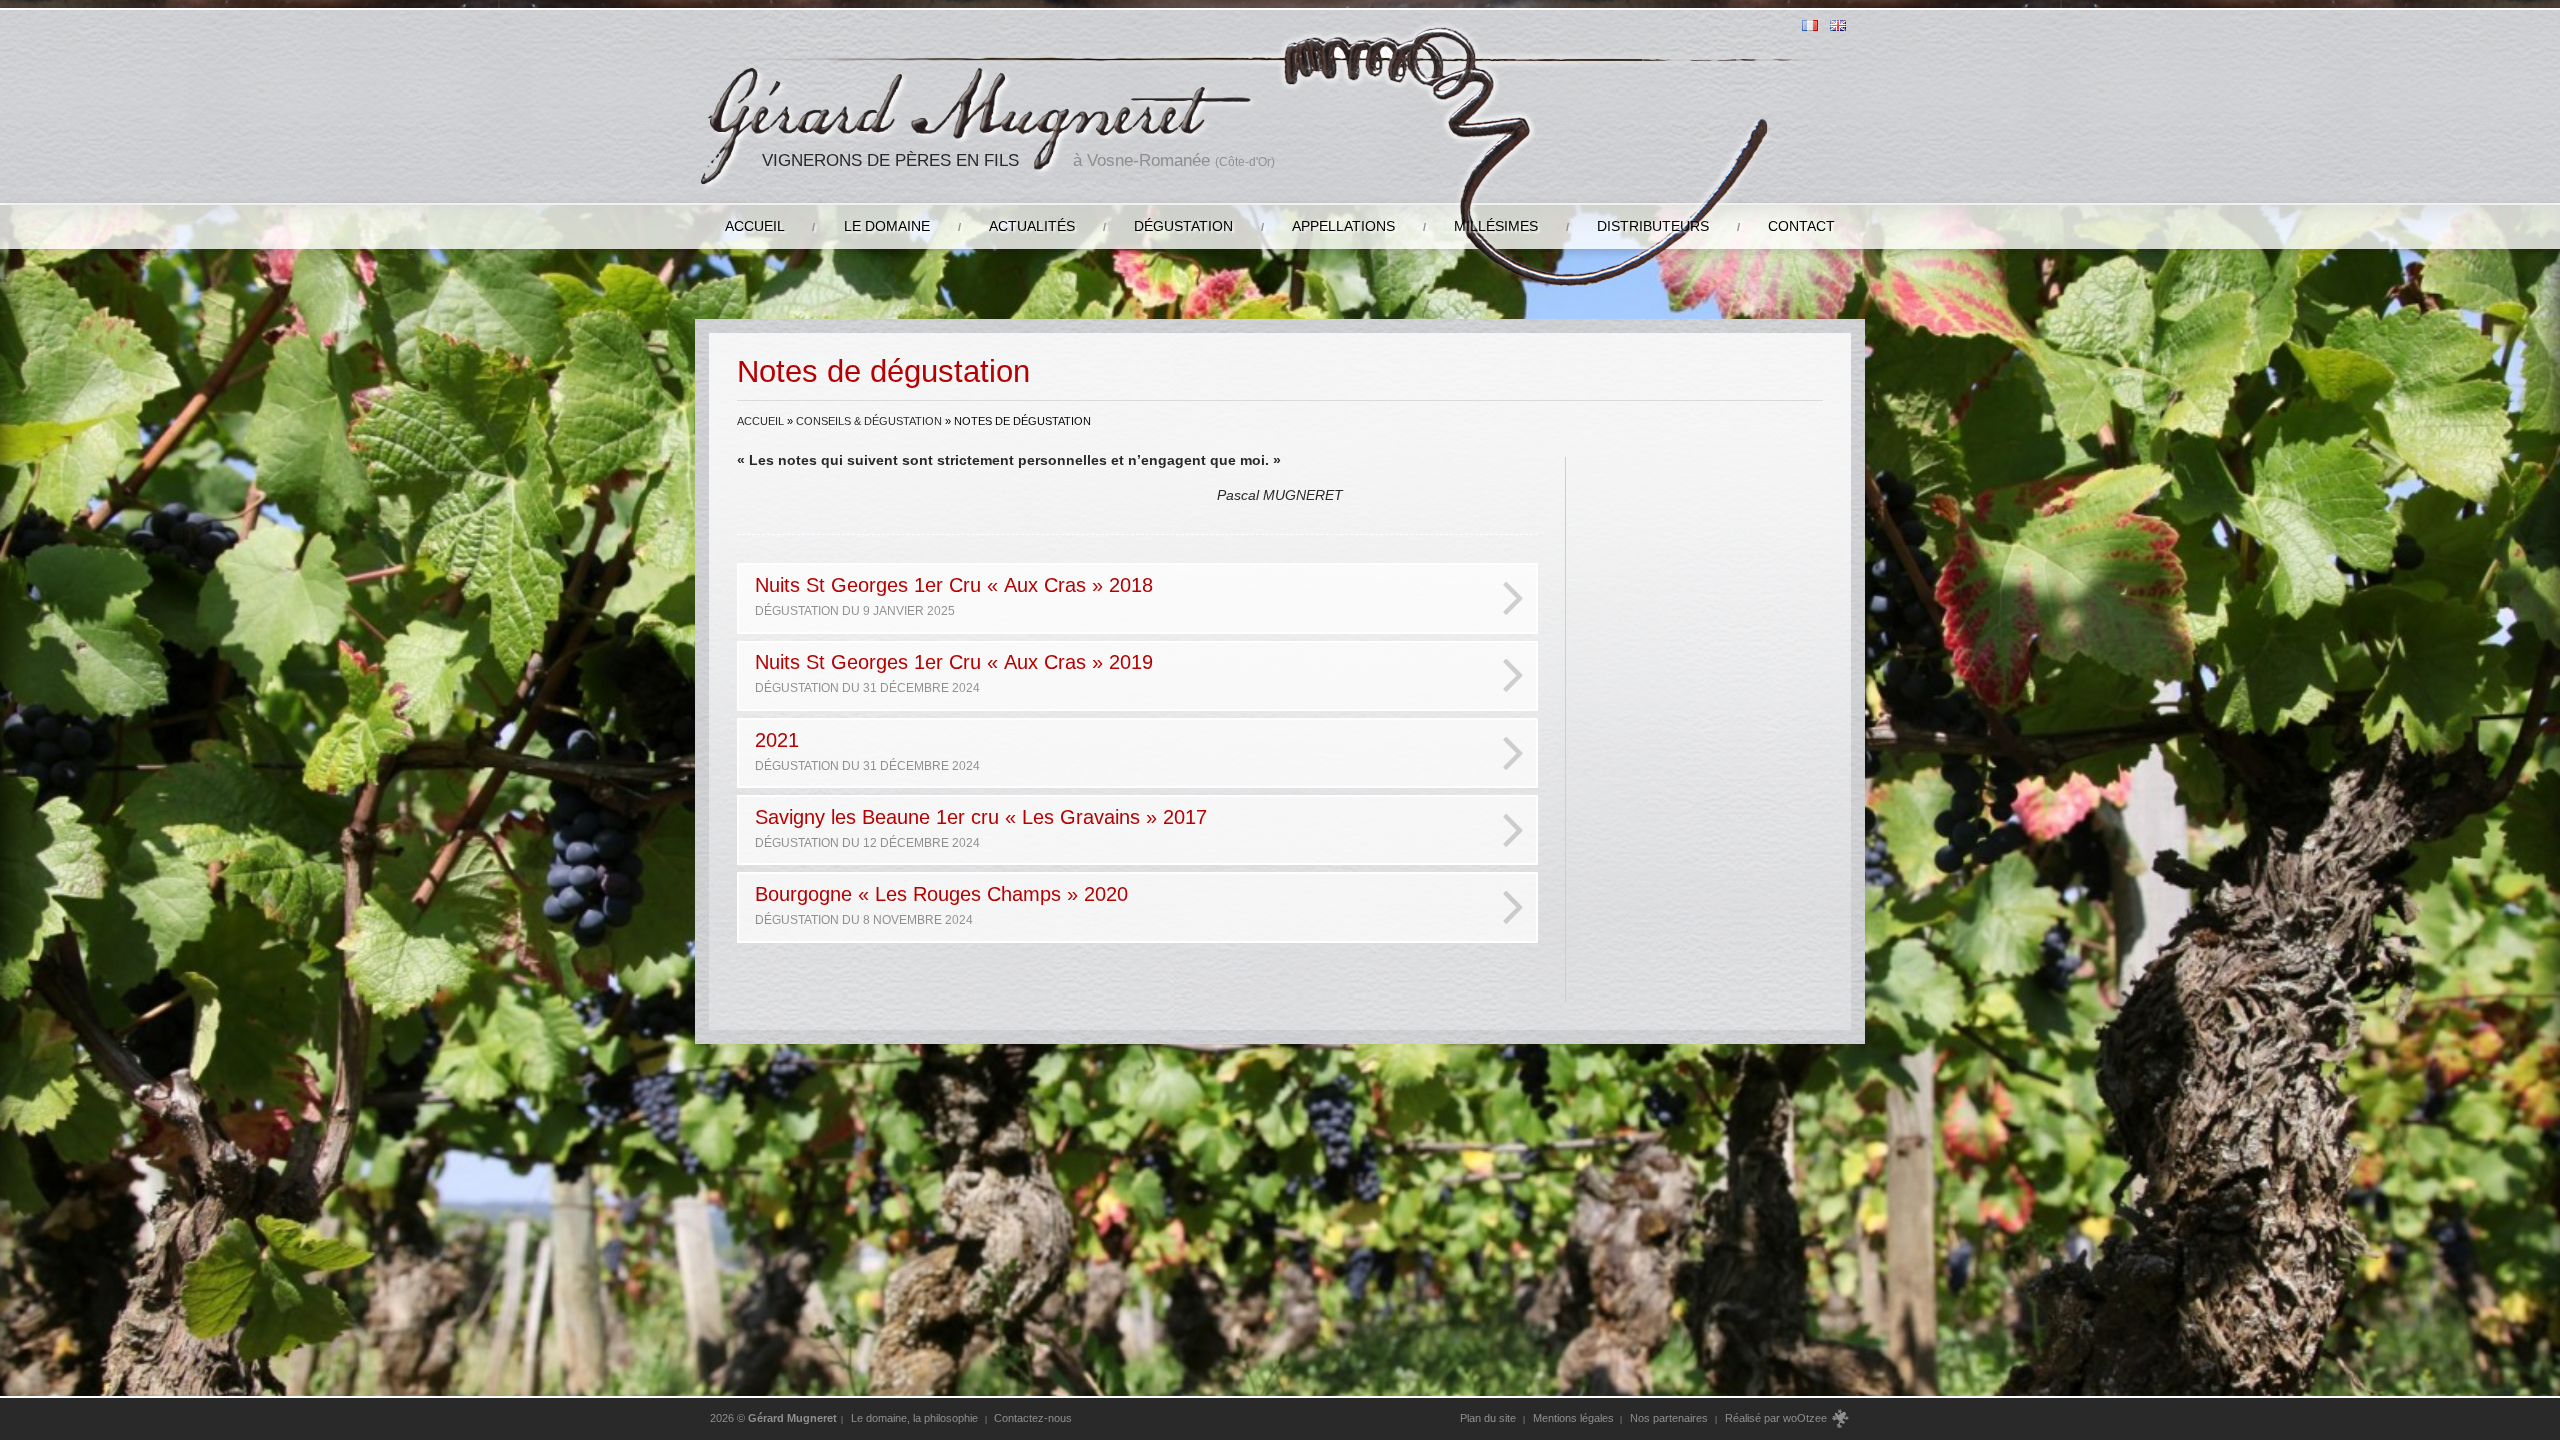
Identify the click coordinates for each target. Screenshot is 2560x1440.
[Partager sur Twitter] (1745, 709)
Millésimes (1496, 226)
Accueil (755, 226)
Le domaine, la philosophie (914, 1418)
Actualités (1032, 226)
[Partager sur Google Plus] (1708, 709)
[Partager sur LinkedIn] (1632, 709)
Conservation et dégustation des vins (1703, 517)
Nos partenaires (1669, 1418)
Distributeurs (1653, 226)
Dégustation (1183, 226)
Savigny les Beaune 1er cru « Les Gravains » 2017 (981, 827)
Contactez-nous (1033, 1418)
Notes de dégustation (1675, 569)
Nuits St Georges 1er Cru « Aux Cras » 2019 (954, 672)
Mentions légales (1573, 1418)
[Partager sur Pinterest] (1670, 709)
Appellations (1343, 226)
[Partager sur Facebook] (1783, 709)
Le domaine (887, 226)
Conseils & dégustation (869, 421)
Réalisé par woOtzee (1777, 1418)
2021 (867, 750)
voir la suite (1485, 991)
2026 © (773, 1418)
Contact (1801, 226)
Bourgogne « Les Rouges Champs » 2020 (941, 904)
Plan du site (1488, 1418)
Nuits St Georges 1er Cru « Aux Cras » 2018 (954, 595)
